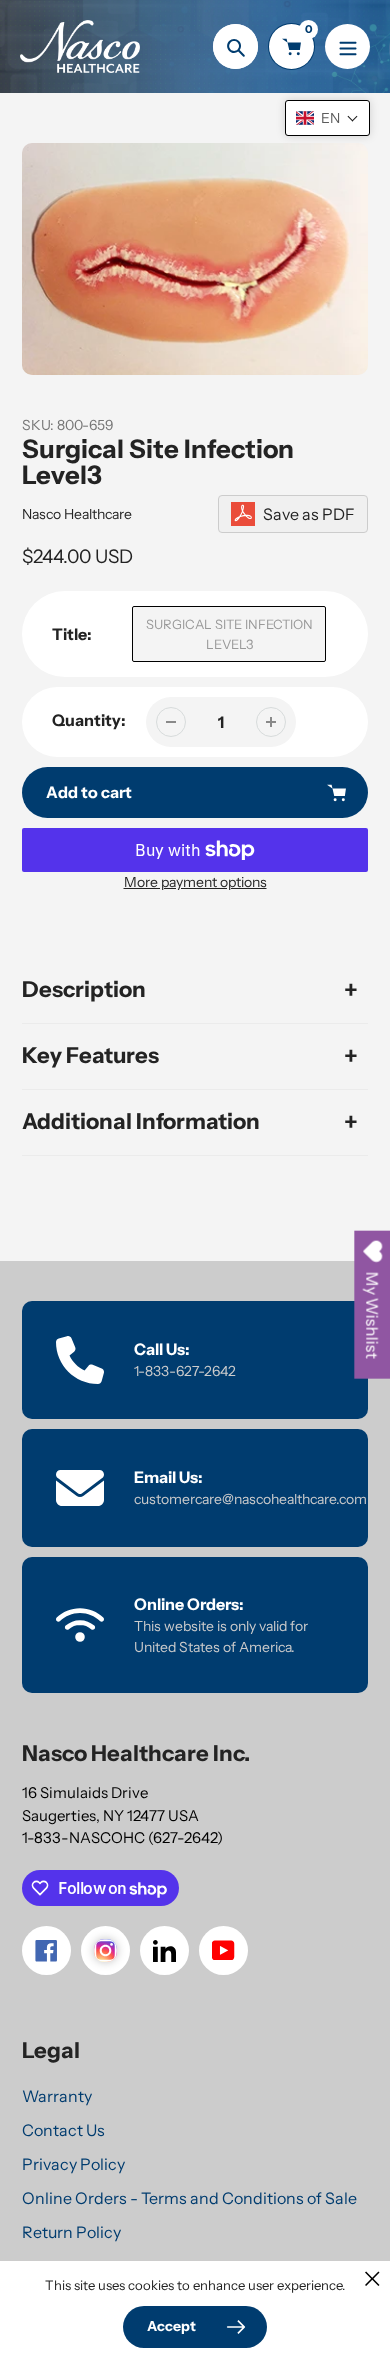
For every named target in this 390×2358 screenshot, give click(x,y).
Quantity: (89, 720)
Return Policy (71, 2232)
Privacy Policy (73, 2164)
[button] (327, 118)
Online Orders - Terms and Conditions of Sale (189, 2198)
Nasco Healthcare (77, 514)
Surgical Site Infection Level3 (229, 634)
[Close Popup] (372, 2278)
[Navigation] (347, 46)
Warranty (57, 2096)
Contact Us (63, 2130)
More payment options (195, 882)
